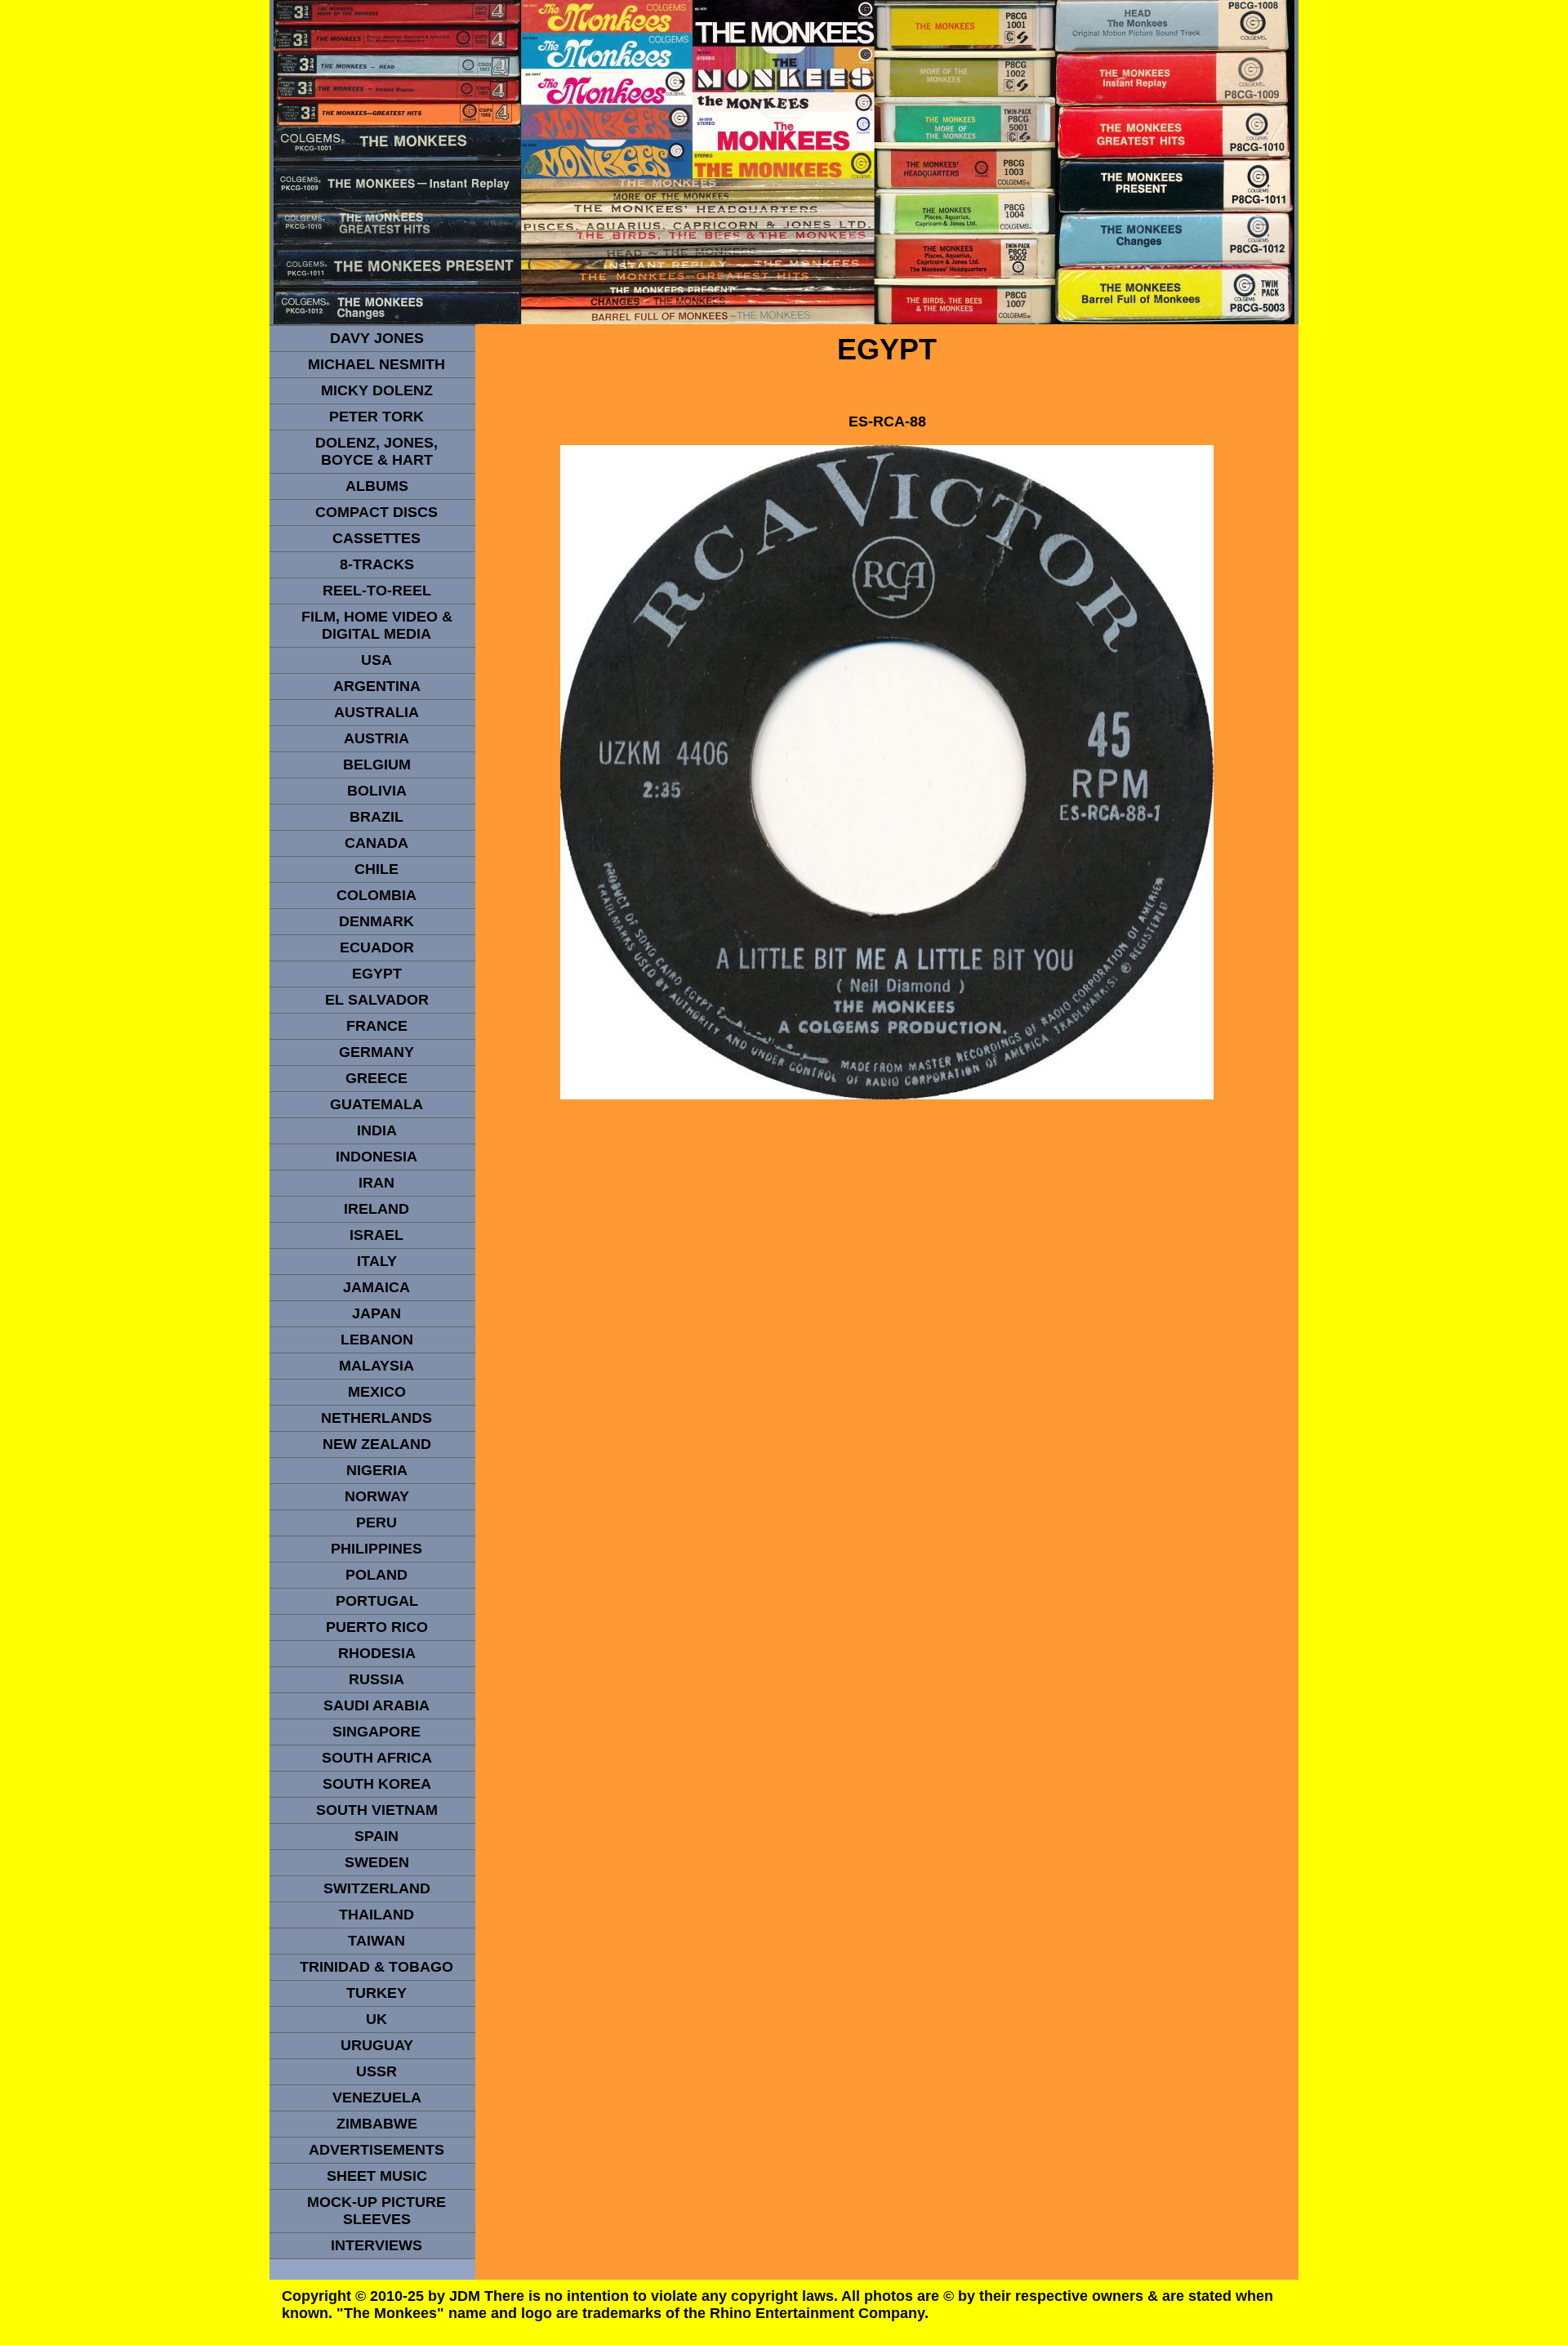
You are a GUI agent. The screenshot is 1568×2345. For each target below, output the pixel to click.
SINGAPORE (376, 1732)
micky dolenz (377, 390)
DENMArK (376, 921)
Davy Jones (377, 338)
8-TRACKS (377, 564)
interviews (376, 2245)
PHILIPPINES (376, 1549)
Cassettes (376, 538)
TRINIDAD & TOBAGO (376, 1967)
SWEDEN (377, 1862)
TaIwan (376, 1941)
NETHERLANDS (376, 1418)
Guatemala (376, 1104)
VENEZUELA (377, 2098)
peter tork (376, 417)
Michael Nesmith (376, 364)
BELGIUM (377, 765)
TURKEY (376, 1993)
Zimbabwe (377, 2124)
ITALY (377, 1261)
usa (376, 660)
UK (376, 2019)
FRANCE (377, 1026)
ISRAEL (376, 1235)
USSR (376, 2071)
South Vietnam (377, 1810)
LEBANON (377, 1340)
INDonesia (376, 1157)
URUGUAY (377, 2045)
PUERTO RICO (377, 1627)
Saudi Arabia (376, 1705)
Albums (377, 486)
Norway (377, 1496)
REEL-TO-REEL (377, 591)
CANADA (376, 843)
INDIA (377, 1130)
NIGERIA (377, 1470)
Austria (376, 738)
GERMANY (376, 1052)
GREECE (376, 1078)
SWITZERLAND (377, 1888)
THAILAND (376, 1915)
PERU (376, 1522)
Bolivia (377, 791)
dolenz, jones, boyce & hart (376, 451)
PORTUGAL (377, 1601)
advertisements (376, 2150)
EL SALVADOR (377, 1000)
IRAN (376, 1183)
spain (376, 1836)
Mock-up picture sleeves (376, 2211)
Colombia (376, 895)
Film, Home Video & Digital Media (377, 625)
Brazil (376, 817)
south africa (377, 1758)
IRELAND (376, 1209)
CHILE (376, 869)
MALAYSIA (376, 1366)
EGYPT (377, 974)
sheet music (377, 2176)
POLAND (376, 1575)
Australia (376, 712)
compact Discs (376, 512)
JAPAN (376, 1313)
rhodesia (377, 1653)
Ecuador (377, 947)
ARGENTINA (377, 686)
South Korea (377, 1784)
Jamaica (376, 1287)
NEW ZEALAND (377, 1444)
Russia (376, 1679)
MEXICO (377, 1392)
